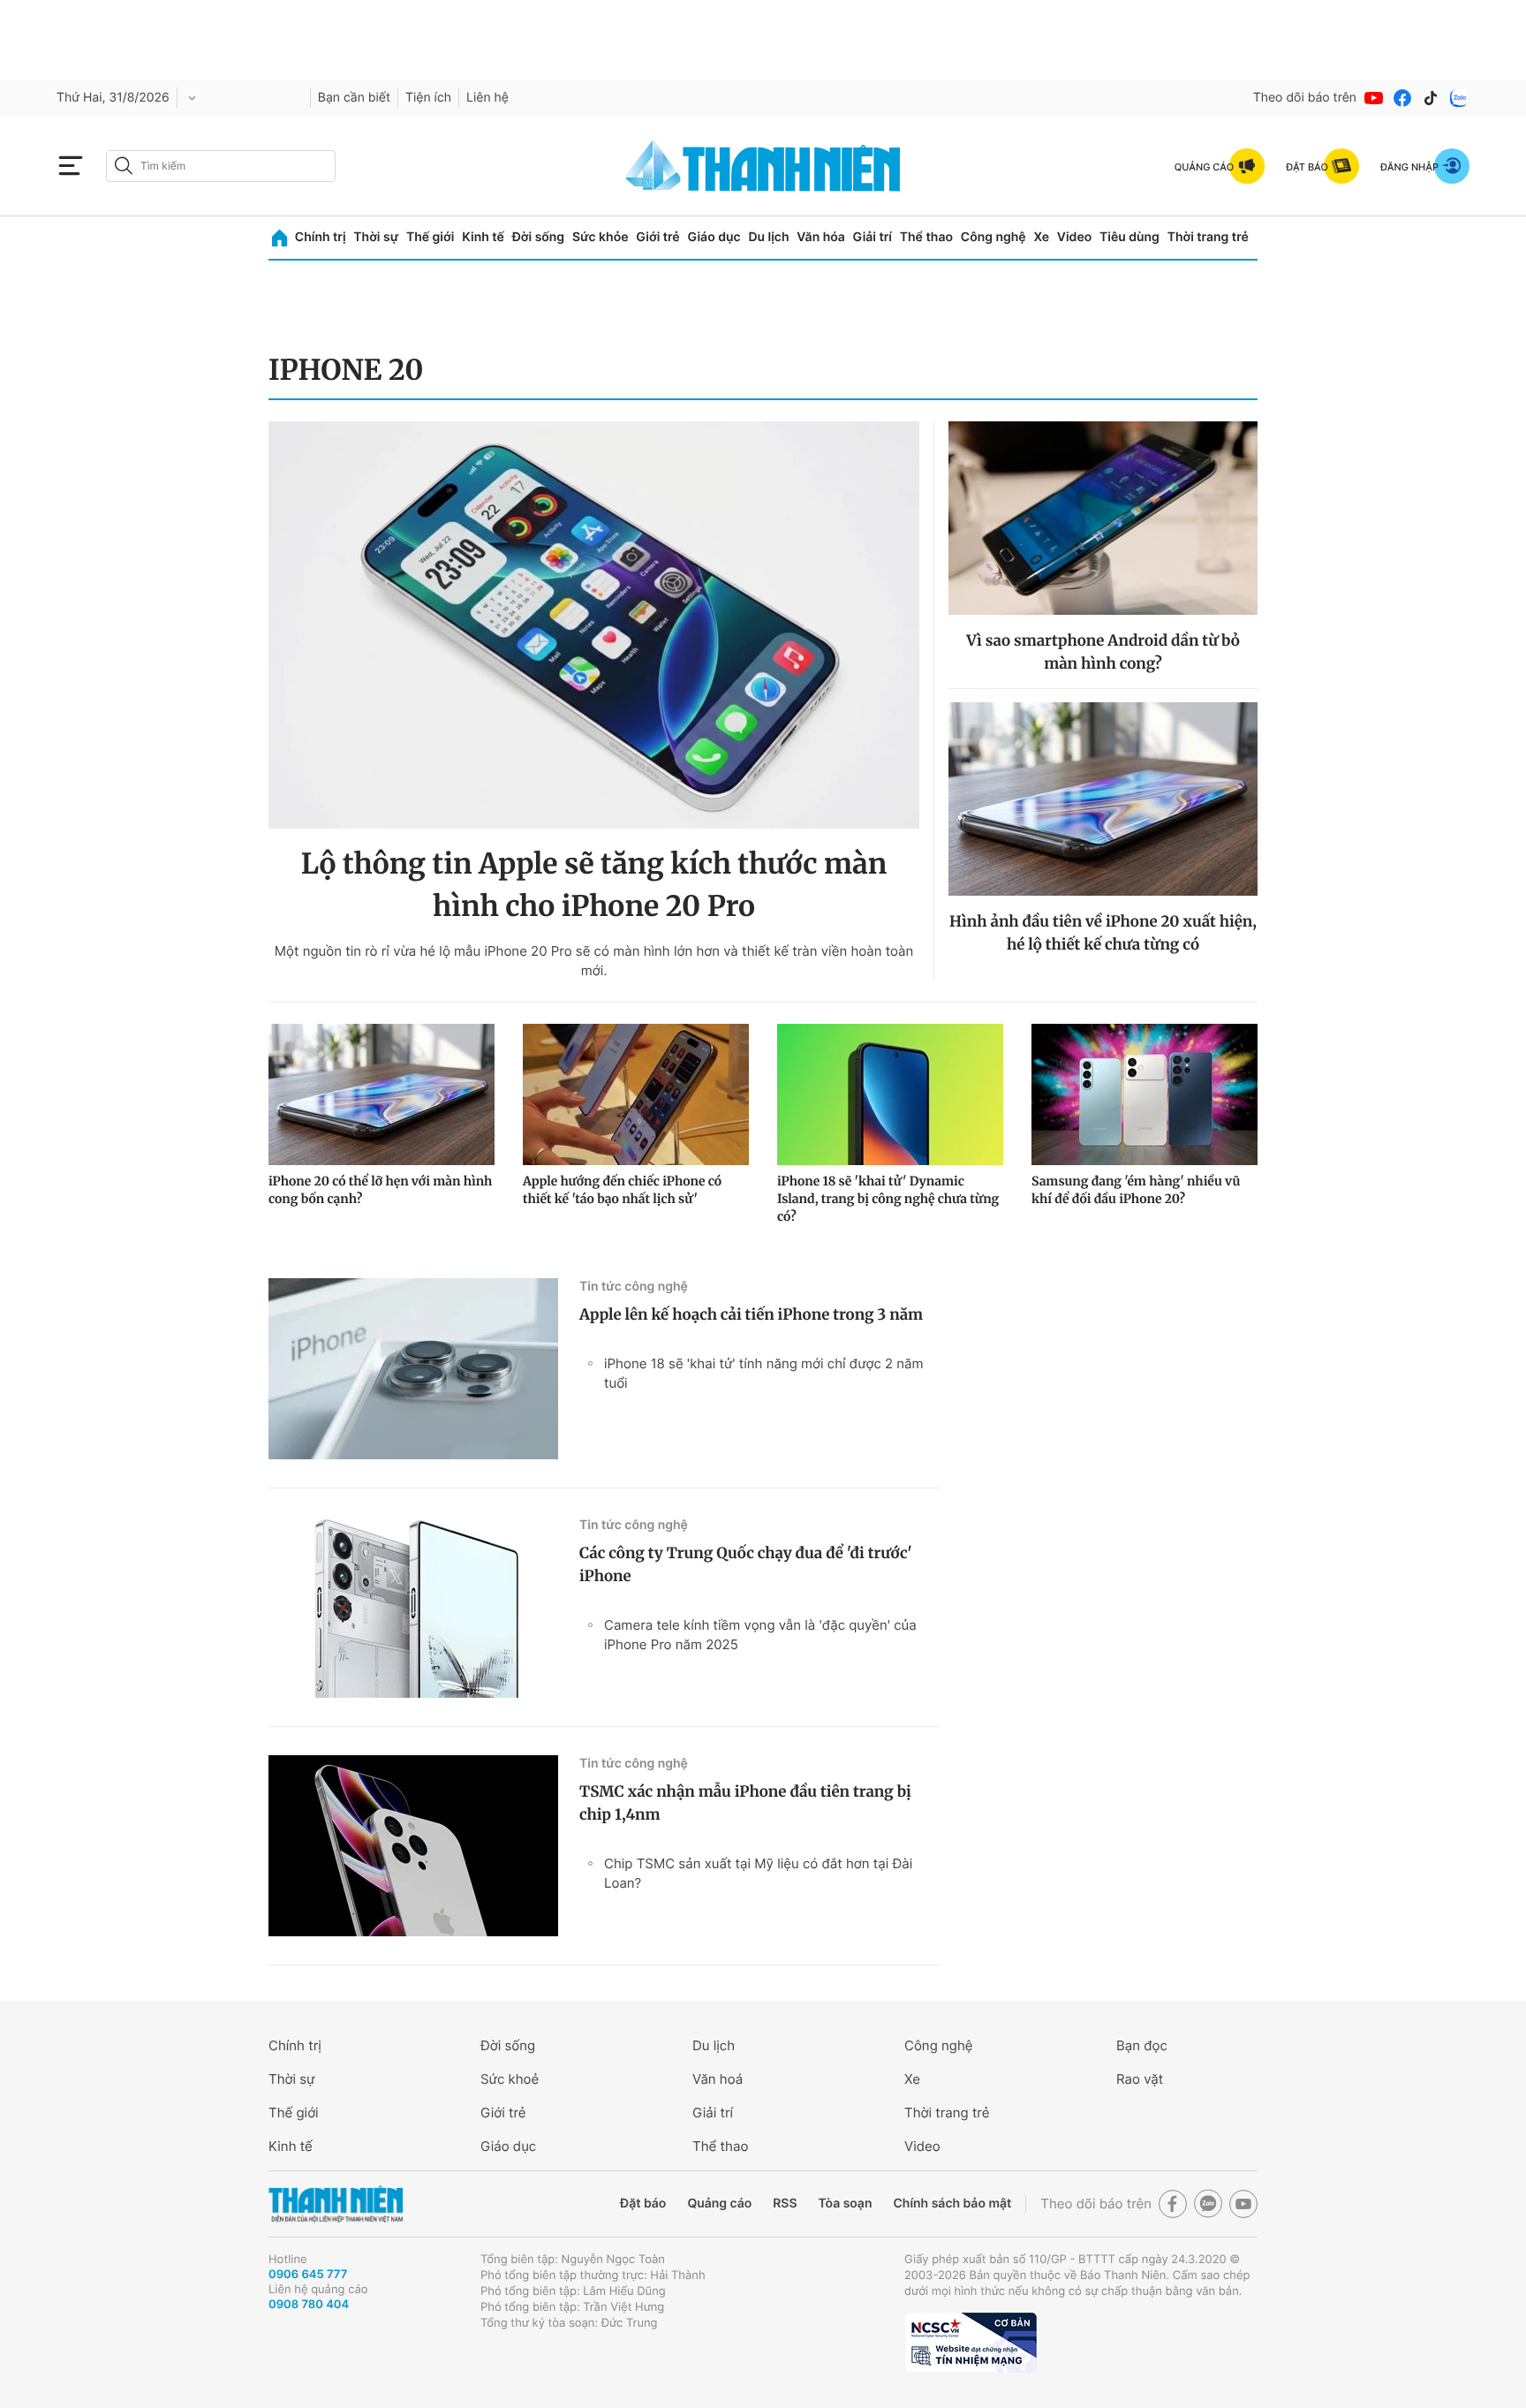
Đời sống (538, 237)
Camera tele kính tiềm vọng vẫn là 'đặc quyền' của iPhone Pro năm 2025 (760, 1635)
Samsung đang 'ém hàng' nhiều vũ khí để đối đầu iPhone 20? (1136, 1190)
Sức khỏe (601, 237)
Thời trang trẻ (1208, 237)
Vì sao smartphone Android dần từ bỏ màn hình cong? (1103, 652)
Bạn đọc (1142, 2045)
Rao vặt (1140, 2079)
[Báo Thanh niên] (336, 2204)
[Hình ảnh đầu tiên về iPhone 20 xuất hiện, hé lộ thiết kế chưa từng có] (1103, 799)
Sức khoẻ (510, 2079)
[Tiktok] (1431, 98)
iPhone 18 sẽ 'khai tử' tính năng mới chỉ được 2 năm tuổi (764, 1373)
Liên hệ (487, 98)
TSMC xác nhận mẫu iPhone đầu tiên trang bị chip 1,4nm (745, 1803)
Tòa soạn (846, 2204)
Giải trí (873, 237)
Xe (1041, 237)
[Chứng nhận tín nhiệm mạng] (971, 2343)
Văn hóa (821, 237)
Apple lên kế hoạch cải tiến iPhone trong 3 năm (751, 1314)
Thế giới (430, 237)
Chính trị (321, 237)
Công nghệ (993, 237)
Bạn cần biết (354, 98)
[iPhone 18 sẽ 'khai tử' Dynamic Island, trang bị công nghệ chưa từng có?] (890, 1094)
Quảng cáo (719, 2204)
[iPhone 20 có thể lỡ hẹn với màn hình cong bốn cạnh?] (381, 1094)
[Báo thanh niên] (763, 166)
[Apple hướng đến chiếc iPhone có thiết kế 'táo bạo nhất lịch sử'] (636, 1094)
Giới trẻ (657, 237)
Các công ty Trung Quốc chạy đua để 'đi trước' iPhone (746, 1564)
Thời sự (376, 237)
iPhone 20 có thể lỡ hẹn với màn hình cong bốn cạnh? (380, 1190)
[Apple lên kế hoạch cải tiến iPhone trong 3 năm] (413, 1369)
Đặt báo (643, 2204)
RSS (785, 2204)
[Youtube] (1374, 98)
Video (1074, 237)
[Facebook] (1402, 98)
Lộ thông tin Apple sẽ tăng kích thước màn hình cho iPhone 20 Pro (594, 885)
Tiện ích (428, 98)
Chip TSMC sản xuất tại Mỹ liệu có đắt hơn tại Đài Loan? (758, 1873)
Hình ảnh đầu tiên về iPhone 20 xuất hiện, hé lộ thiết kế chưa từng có (1103, 933)
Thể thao (926, 237)
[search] (221, 166)
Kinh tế (483, 237)
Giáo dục (714, 237)
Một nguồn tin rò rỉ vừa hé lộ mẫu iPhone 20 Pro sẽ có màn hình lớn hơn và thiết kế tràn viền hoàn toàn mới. (594, 961)
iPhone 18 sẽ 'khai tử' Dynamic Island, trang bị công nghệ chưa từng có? (888, 1199)
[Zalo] (1459, 98)
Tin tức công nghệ (634, 1287)
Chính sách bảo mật (952, 2204)
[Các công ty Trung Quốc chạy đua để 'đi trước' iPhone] (413, 1607)
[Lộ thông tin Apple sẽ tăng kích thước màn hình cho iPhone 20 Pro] (594, 625)
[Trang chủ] (280, 238)
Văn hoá (718, 2079)
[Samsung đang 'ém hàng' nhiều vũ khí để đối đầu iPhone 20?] (1144, 1094)
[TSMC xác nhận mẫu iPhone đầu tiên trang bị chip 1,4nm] (413, 1846)
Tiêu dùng (1129, 237)
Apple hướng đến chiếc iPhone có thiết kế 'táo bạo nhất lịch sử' (622, 1190)
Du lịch (768, 237)
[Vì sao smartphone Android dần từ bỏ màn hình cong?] (1103, 518)
